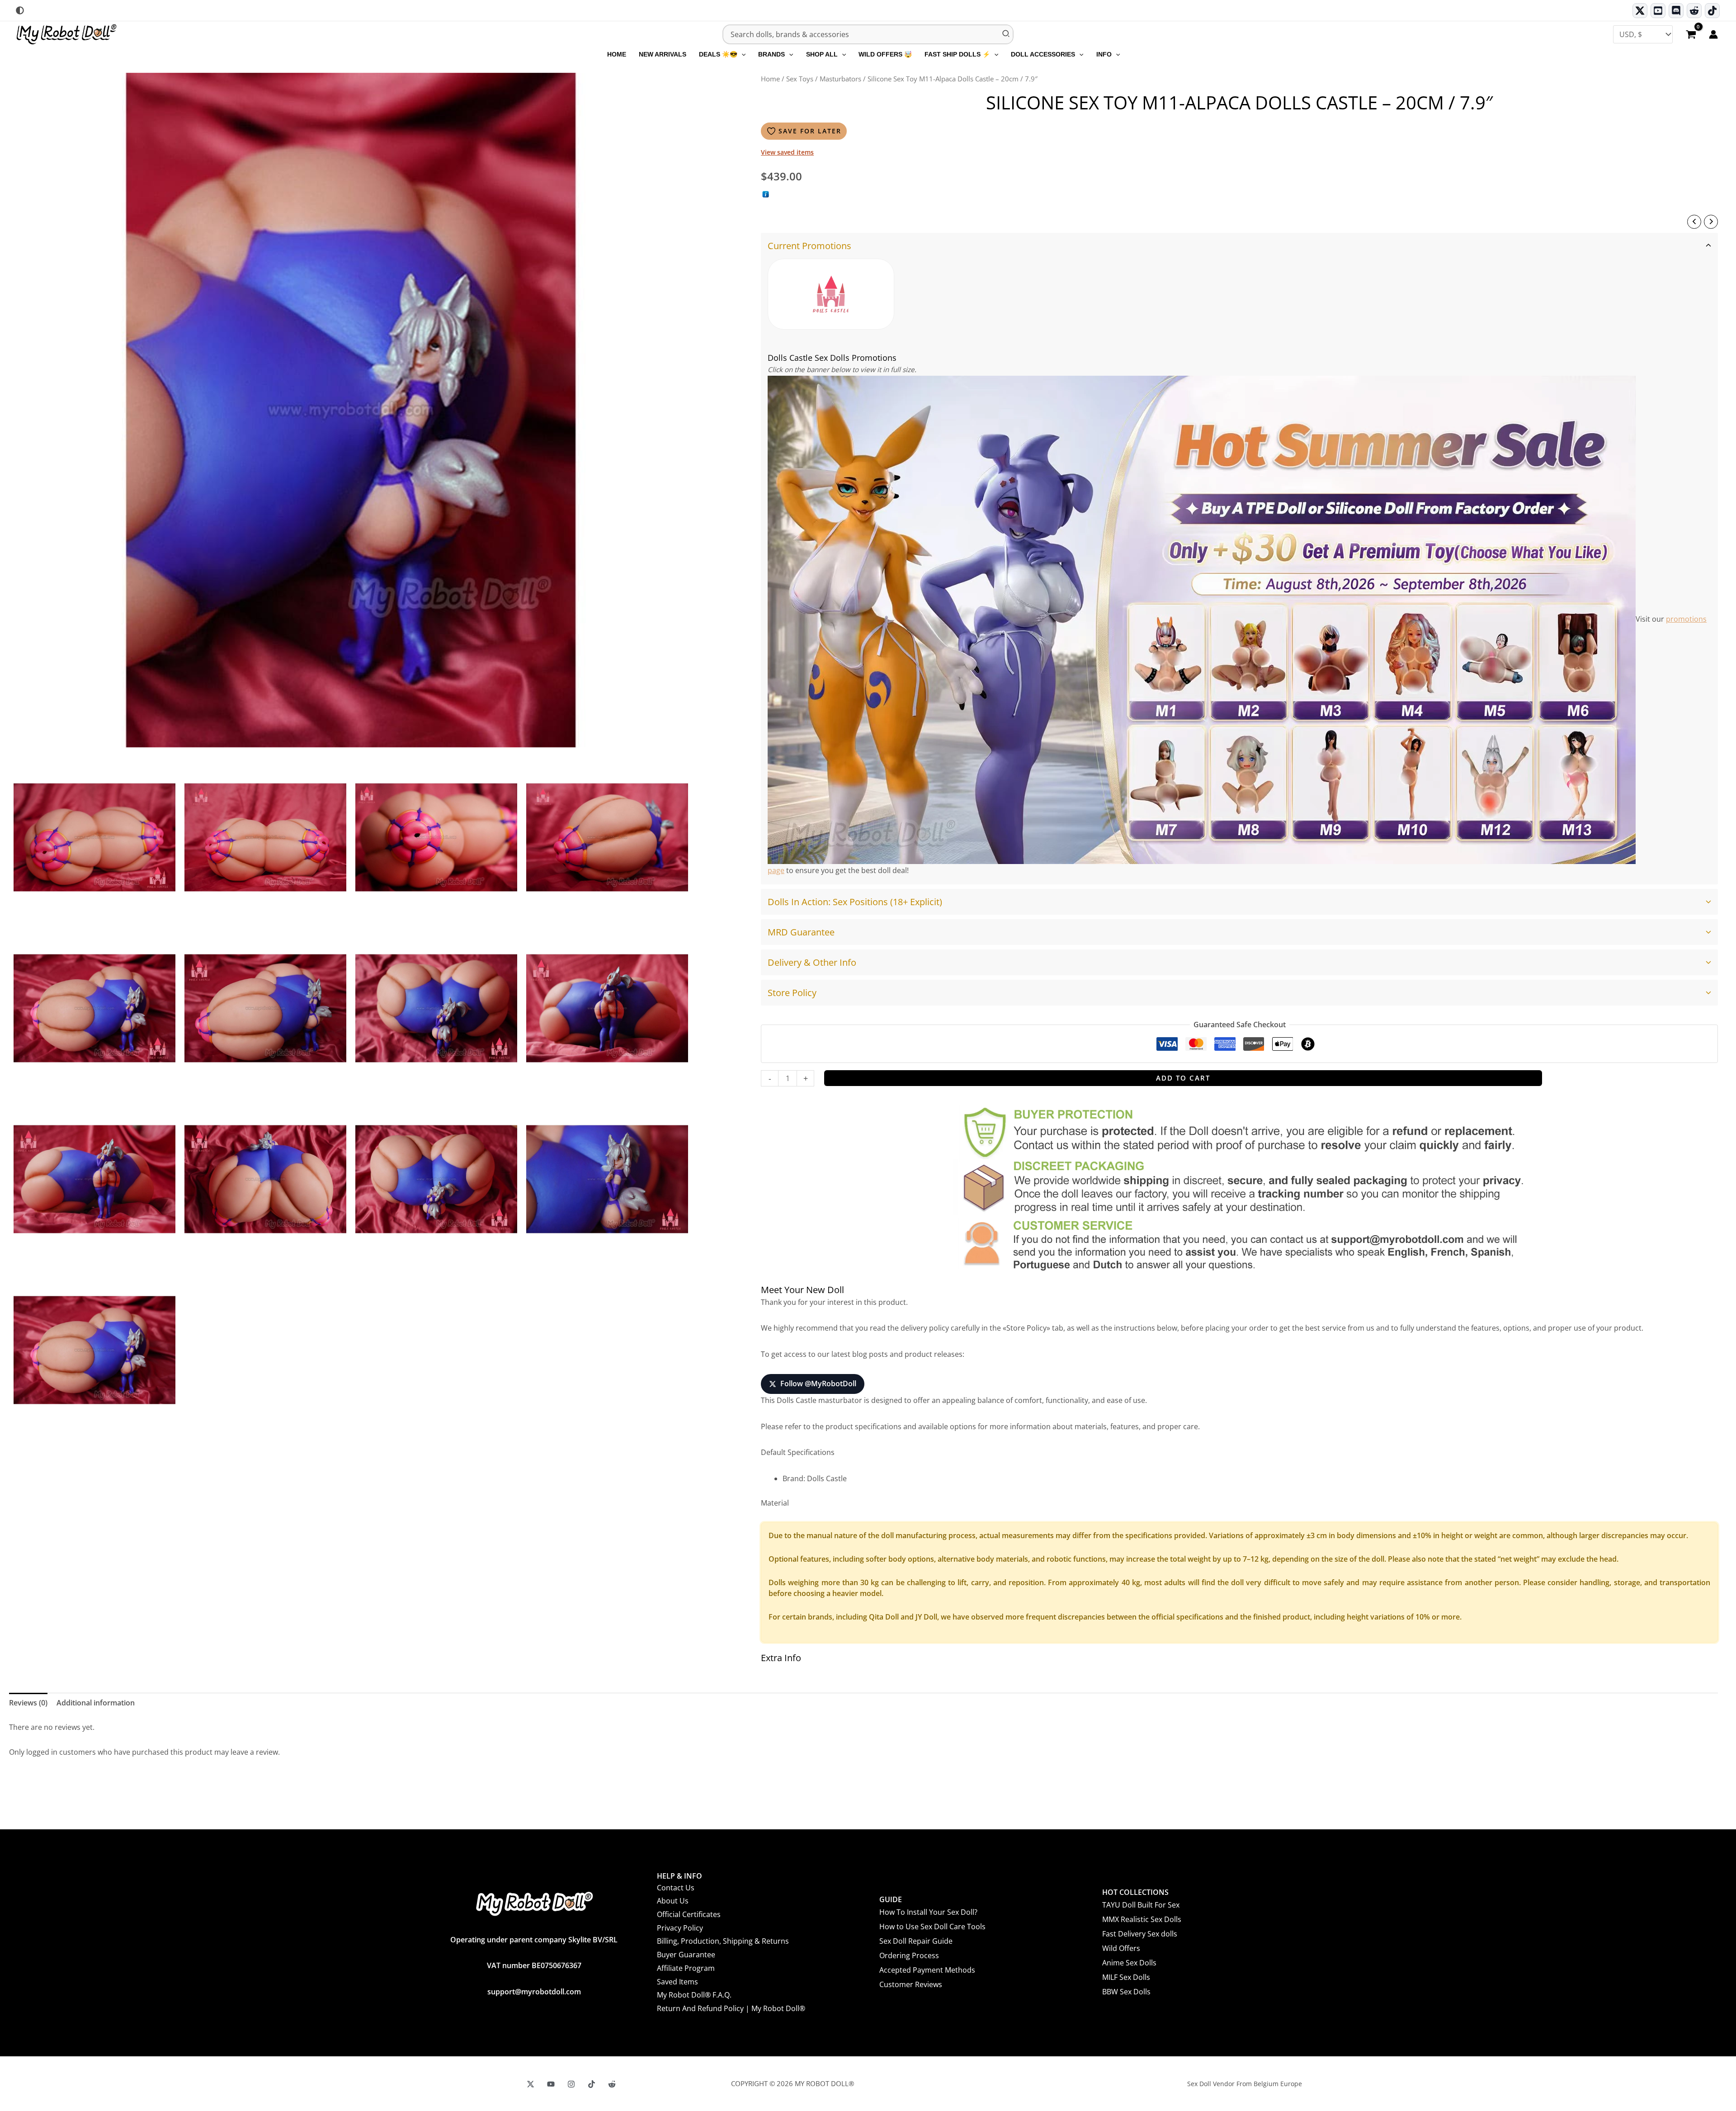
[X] (531, 2084)
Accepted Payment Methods (927, 1970)
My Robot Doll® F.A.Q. (694, 1995)
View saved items (787, 152)
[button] (741, 54)
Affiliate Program (686, 1968)
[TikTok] (1712, 11)
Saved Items (677, 1982)
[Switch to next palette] (20, 10)
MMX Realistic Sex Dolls (1142, 1919)
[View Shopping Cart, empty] (1691, 35)
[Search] (1006, 34)
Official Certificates (689, 1914)
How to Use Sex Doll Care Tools (932, 1927)
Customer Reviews (911, 1984)
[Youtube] (1658, 11)
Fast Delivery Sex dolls (1140, 1934)
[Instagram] (571, 2084)
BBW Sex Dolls (1126, 1992)
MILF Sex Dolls (1126, 1977)
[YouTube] (551, 2084)
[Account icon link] (1713, 34)
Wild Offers (1121, 1948)
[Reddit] (1694, 11)
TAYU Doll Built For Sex (1141, 1905)
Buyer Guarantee (686, 1955)
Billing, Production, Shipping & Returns (723, 1941)
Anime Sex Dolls (1129, 1963)
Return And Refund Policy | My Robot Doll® (731, 2008)
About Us (673, 1901)
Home (770, 79)
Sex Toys (800, 79)
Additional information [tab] (96, 1703)
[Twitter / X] (1640, 11)
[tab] (1239, 559)
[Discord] (1676, 11)
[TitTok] (592, 2084)
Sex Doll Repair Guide (916, 1941)
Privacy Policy (680, 1928)
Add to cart (1183, 1078)
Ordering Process (909, 1955)
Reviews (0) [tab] (28, 1703)
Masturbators (840, 79)
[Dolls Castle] (831, 294)
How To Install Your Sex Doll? (928, 1912)
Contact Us (676, 1888)
